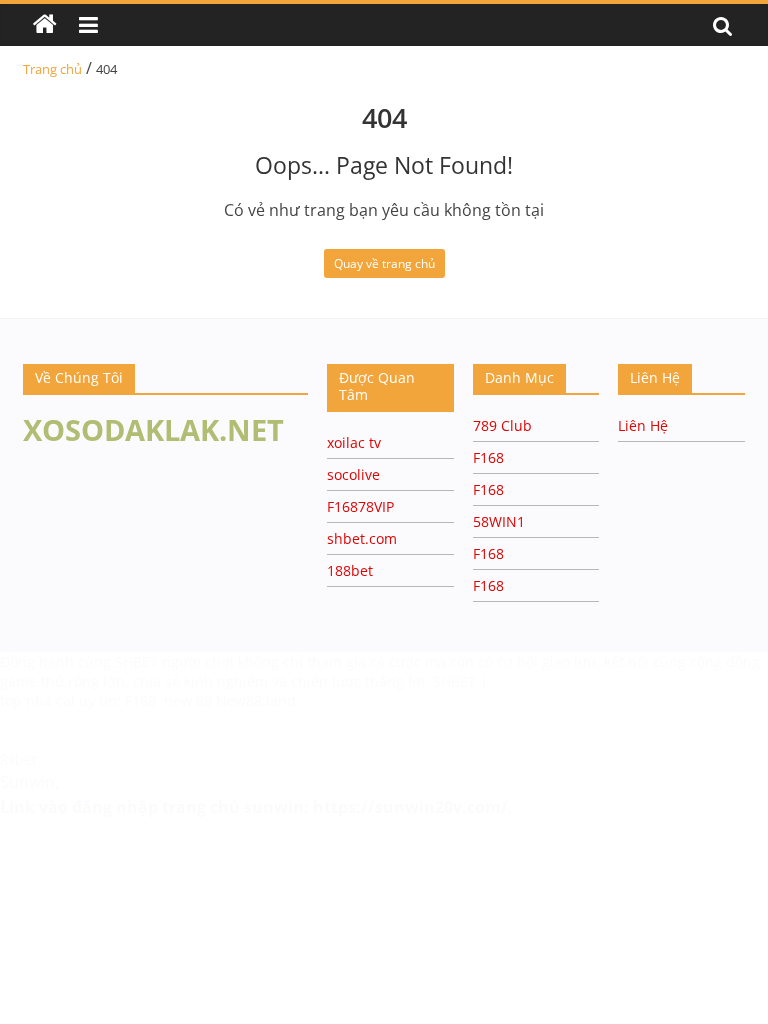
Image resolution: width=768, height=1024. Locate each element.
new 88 (188, 700)
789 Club (502, 425)
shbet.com (362, 538)
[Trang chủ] (45, 25)
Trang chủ (52, 69)
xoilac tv (354, 442)
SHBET (138, 661)
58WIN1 (499, 521)
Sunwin (27, 782)
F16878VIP (360, 506)
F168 (488, 457)
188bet (350, 570)
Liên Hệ (643, 425)
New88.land (256, 700)
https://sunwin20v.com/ (410, 807)
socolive (353, 474)
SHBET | (460, 681)
